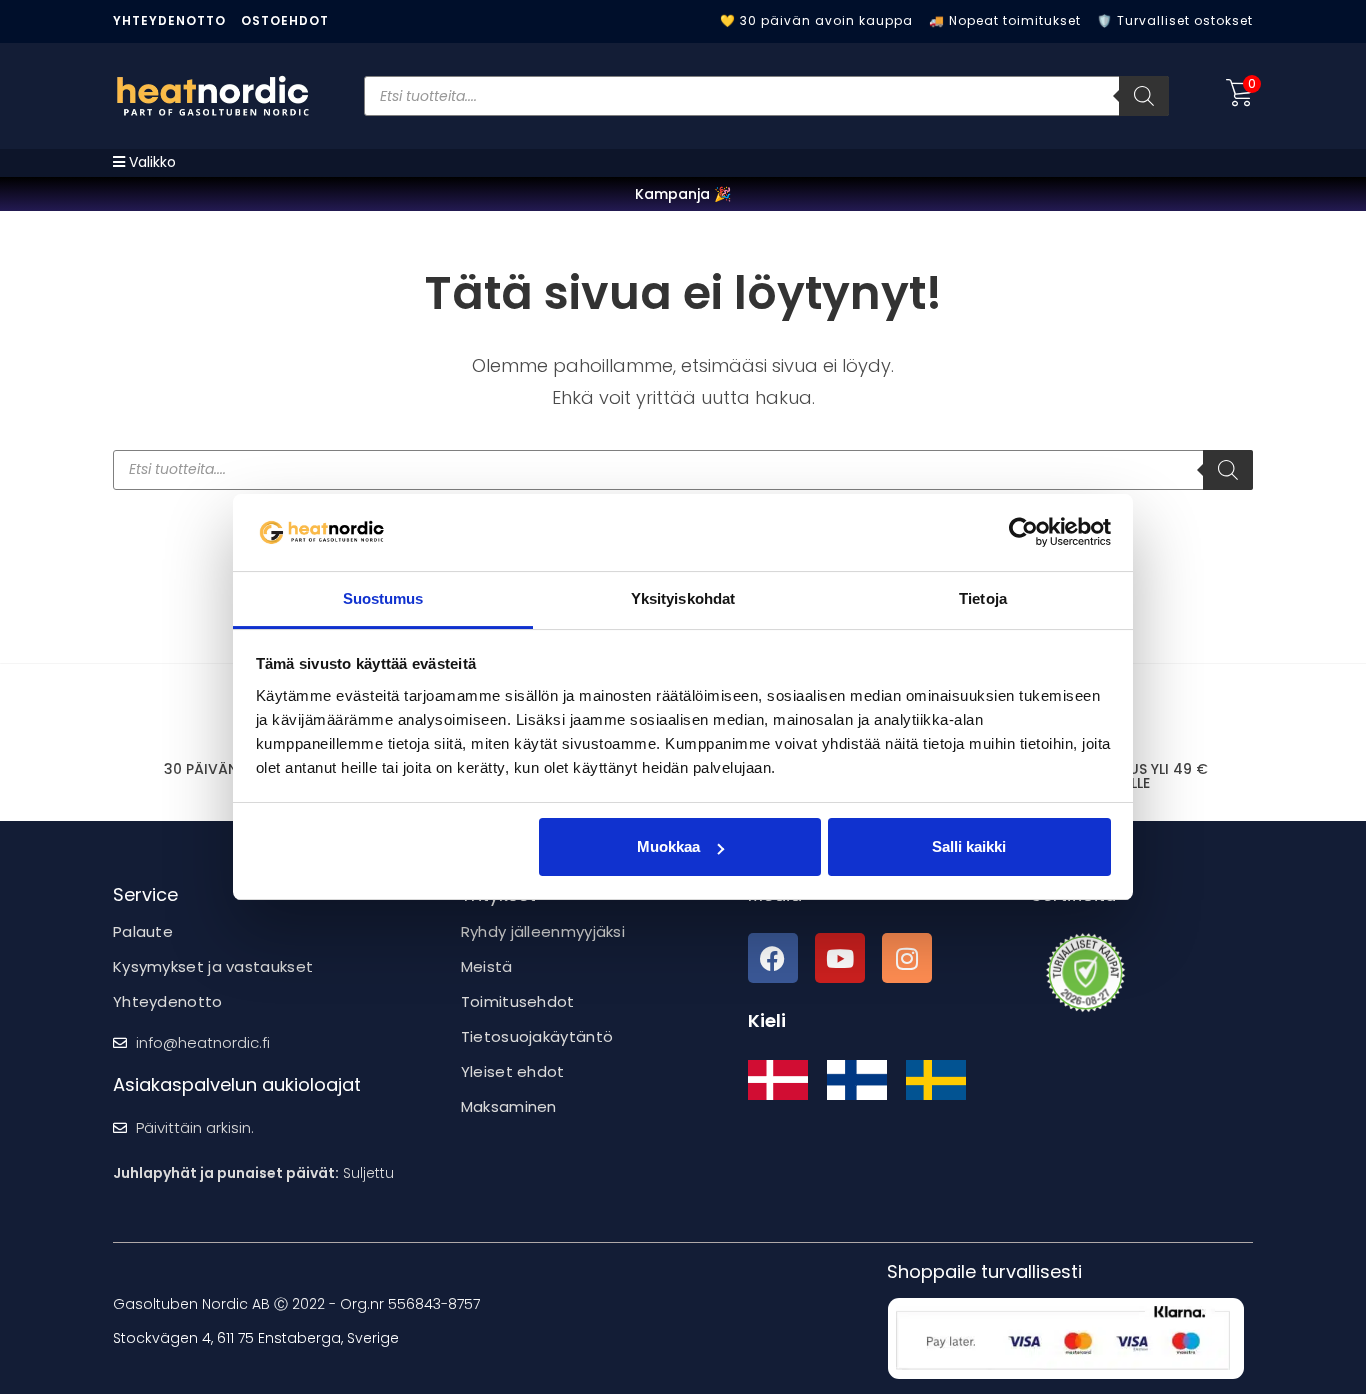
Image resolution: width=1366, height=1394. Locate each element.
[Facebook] (773, 958)
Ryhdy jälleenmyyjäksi (543, 931)
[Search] (1144, 96)
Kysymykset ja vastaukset (213, 966)
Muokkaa (668, 846)
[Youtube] (840, 958)
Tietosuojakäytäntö (537, 1036)
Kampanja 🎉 (683, 194)
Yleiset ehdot (513, 1071)
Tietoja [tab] (983, 598)
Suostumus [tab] (383, 598)
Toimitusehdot (518, 1001)
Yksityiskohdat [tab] (683, 598)
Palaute (143, 931)
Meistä (487, 966)
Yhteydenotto (169, 20)
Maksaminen (509, 1106)
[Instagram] (907, 958)
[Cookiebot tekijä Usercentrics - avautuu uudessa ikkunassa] (1023, 532)
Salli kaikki (969, 846)
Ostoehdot (285, 20)
